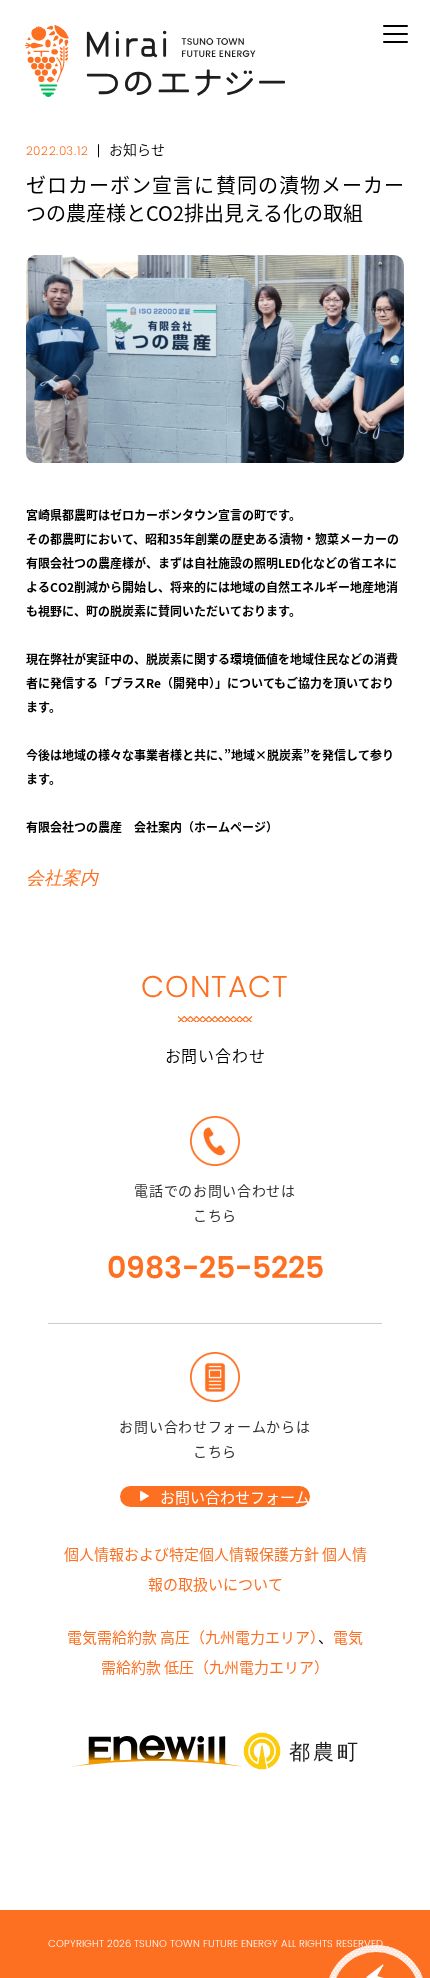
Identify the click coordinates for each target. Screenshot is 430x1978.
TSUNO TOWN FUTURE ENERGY (206, 1943)
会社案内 (62, 878)
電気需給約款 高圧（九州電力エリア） (192, 1636)
